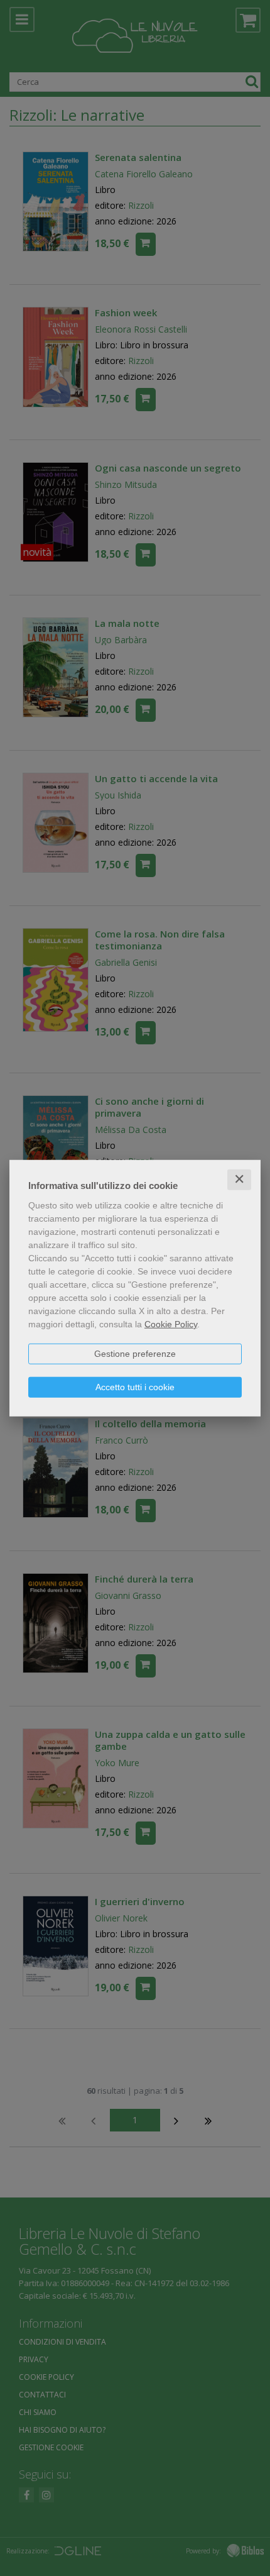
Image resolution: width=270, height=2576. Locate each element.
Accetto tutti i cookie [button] (135, 1387)
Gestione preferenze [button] (135, 1354)
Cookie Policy (171, 1324)
